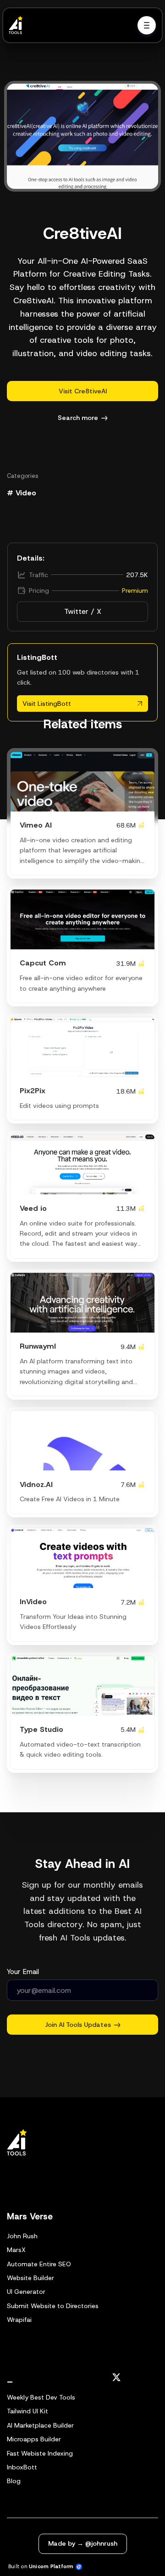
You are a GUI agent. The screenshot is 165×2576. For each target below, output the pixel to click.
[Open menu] (147, 25)
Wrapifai (19, 2320)
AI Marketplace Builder (40, 2425)
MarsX (16, 2250)
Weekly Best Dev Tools (41, 2397)
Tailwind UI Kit (27, 2411)
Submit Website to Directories (53, 2306)
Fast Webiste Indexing (40, 2453)
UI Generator (26, 2292)
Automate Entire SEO (39, 2264)
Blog (14, 2481)
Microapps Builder (34, 2439)
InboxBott (22, 2467)
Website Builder (30, 2278)
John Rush (22, 2236)
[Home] (18, 25)
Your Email (23, 1972)
